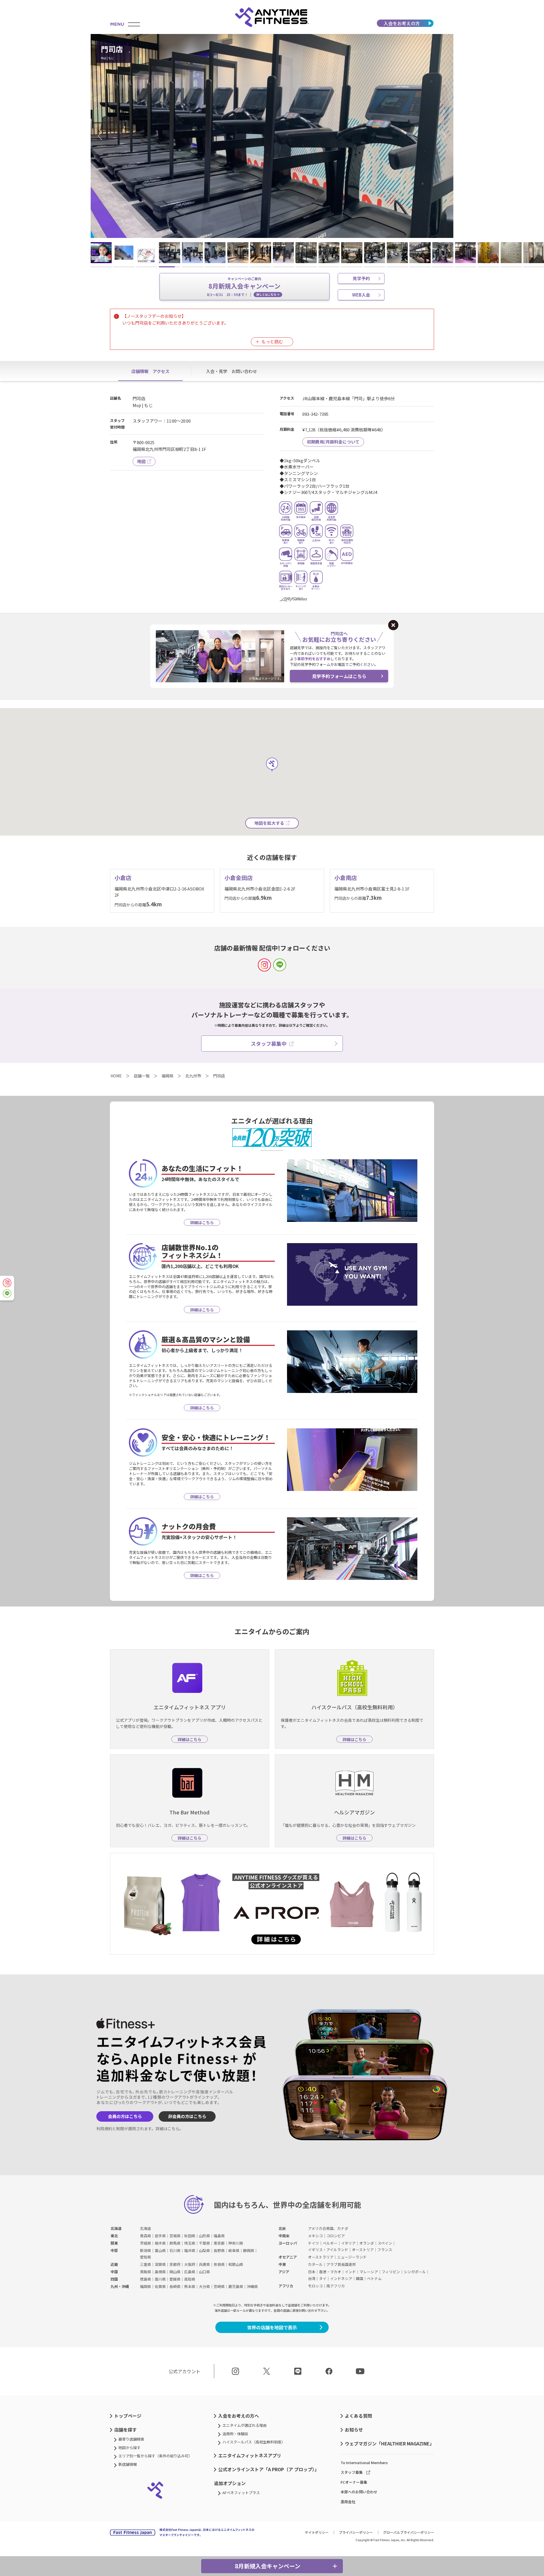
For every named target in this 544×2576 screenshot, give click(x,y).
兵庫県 (204, 2264)
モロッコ (315, 2286)
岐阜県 (234, 2250)
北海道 (116, 2228)
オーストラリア (321, 2257)
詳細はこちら (167, 2128)
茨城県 (145, 2243)
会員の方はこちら (125, 2116)
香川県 (160, 2279)
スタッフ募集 (352, 2472)
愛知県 (145, 2257)
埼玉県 (190, 2243)
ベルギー (330, 2243)
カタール (315, 2264)
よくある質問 (358, 2416)
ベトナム (374, 2278)
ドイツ (314, 2243)
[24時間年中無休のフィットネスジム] (272, 17)
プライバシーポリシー (356, 2532)
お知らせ (354, 2430)
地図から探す (129, 2448)
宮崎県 (219, 2286)
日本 (312, 2272)
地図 (141, 461)
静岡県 (249, 2250)
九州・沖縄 (120, 2286)
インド (350, 2272)
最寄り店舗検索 (131, 2439)
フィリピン (391, 2272)
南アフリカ (336, 2286)
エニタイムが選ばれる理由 (245, 2425)
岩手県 (160, 2236)
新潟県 (145, 2250)
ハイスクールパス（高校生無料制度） (254, 2442)
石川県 (175, 2250)
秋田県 (190, 2236)
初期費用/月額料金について (333, 442)
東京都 (219, 2243)
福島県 (219, 2236)
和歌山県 (236, 2264)
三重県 (145, 2264)
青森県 (145, 2236)
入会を (402, 23)
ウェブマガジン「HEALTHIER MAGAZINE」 (389, 2443)
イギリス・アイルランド (328, 2250)
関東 (114, 2243)
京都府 (175, 2264)
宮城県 (175, 2236)
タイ (323, 2278)
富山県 (160, 2250)
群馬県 (175, 2243)
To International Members (364, 2463)
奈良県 (219, 2264)
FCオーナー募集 (354, 2482)
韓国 (360, 2278)
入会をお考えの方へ (239, 2416)
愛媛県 (175, 2279)
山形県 (204, 2236)
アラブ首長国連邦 (341, 2264)
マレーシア (369, 2272)
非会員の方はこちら (187, 2116)
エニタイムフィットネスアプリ (250, 2455)
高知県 (190, 2279)
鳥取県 (145, 2272)
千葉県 (204, 2243)
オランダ (367, 2243)
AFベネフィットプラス (241, 2493)
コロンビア (336, 2236)
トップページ (128, 2416)
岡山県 (175, 2272)
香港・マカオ (330, 2272)
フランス (385, 2250)
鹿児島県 (236, 2286)
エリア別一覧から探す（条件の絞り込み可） (155, 2456)
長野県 (219, 2250)
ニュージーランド (352, 2257)
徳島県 (145, 2279)
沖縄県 (252, 2286)
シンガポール (415, 2272)
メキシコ (315, 2236)
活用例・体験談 (235, 2434)
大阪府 (190, 2264)
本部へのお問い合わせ (359, 2492)
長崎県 (175, 2286)
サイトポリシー (317, 2532)
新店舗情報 (128, 2464)
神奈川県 (236, 2243)
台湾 (312, 2278)
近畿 (114, 2264)
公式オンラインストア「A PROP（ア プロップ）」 (269, 2469)
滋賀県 (160, 2264)
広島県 (190, 2272)
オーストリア (363, 2250)
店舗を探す (126, 2430)
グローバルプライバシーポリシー (409, 2532)
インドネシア (341, 2278)
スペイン (385, 2243)
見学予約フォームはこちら (339, 676)
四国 (114, 2279)
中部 (114, 2250)
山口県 (204, 2272)
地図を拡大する (269, 823)
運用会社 (348, 2502)
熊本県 (190, 2286)
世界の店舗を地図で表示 (272, 2327)
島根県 (160, 2272)
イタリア (348, 2243)
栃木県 (160, 2243)
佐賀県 (160, 2286)
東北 (114, 2236)
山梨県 (204, 2250)
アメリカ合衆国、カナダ (328, 2228)
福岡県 (145, 2286)
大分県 (204, 2286)
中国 (114, 2272)
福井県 (190, 2250)
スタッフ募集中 (269, 1043)
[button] (102, 136)
